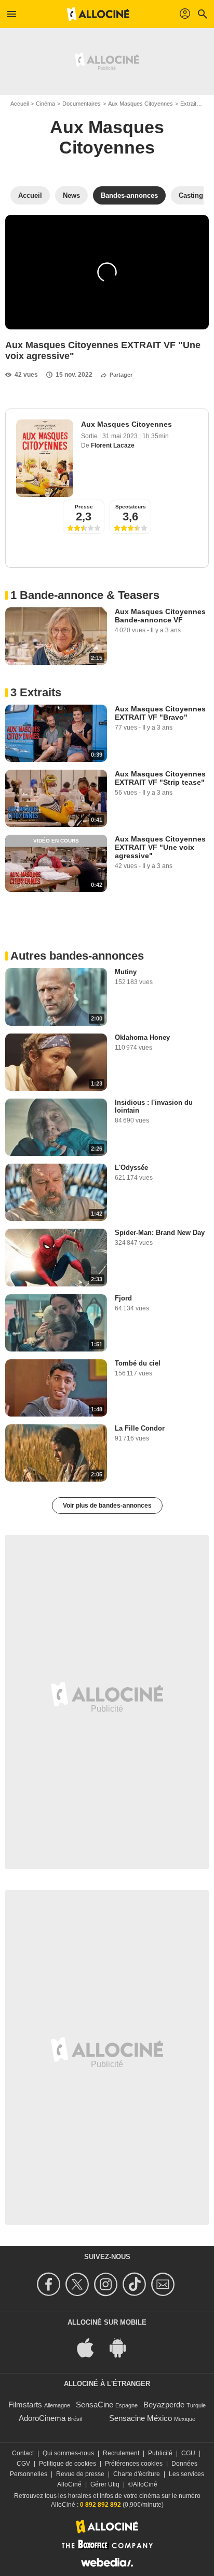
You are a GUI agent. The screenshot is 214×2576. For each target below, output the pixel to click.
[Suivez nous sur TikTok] (136, 2284)
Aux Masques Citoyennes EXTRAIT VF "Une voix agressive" (160, 847)
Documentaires (82, 104)
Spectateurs (131, 507)
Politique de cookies (68, 2464)
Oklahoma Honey (142, 1037)
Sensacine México (141, 2418)
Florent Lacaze (113, 445)
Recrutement (121, 2453)
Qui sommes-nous (68, 2453)
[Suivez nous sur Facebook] (50, 2284)
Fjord (123, 1298)
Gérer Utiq (105, 2484)
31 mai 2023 (121, 436)
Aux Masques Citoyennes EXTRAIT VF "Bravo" (160, 713)
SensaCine (95, 2405)
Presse (84, 507)
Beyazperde (164, 2405)
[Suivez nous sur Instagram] (107, 2284)
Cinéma (45, 104)
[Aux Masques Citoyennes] (45, 458)
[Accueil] (98, 14)
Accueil (19, 104)
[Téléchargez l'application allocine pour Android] (123, 2347)
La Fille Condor (140, 1428)
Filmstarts (25, 2405)
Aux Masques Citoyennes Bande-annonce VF (160, 616)
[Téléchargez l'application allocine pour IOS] (91, 2347)
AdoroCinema (42, 2418)
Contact (23, 2453)
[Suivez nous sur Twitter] (79, 2284)
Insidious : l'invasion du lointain (154, 1106)
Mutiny (126, 972)
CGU (188, 2453)
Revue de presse (80, 2474)
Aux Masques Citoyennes (141, 104)
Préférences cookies (134, 2464)
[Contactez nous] (164, 2284)
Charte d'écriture (137, 2474)
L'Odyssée (131, 1168)
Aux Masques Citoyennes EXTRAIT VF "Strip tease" (160, 778)
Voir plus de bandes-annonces (107, 1506)
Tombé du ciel (138, 1363)
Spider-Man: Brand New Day (160, 1233)
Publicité (160, 2453)
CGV (23, 2464)
